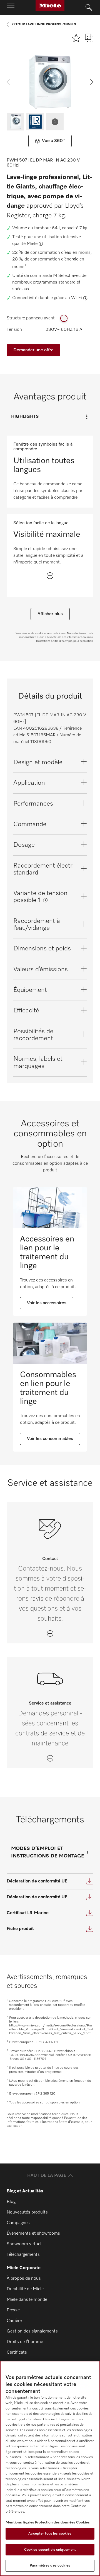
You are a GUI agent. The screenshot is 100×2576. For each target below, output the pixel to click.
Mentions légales (20, 2522)
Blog (11, 2202)
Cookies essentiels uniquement (50, 2550)
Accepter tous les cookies (50, 2534)
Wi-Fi (77, 298)
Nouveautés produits (27, 2212)
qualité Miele (25, 244)
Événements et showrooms (33, 2234)
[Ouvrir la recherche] (89, 8)
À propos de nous (24, 2279)
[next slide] (92, 82)
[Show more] (50, 576)
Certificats (17, 2353)
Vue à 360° (53, 141)
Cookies (83, 2522)
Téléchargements (23, 2255)
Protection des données (55, 2522)
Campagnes (18, 2223)
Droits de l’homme (25, 2342)
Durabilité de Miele (25, 2289)
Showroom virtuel (24, 2244)
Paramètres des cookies (50, 2566)
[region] (50, 2468)
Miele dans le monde (27, 2300)
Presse (13, 2310)
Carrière (14, 2321)
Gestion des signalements (32, 2331)
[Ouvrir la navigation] (11, 8)
